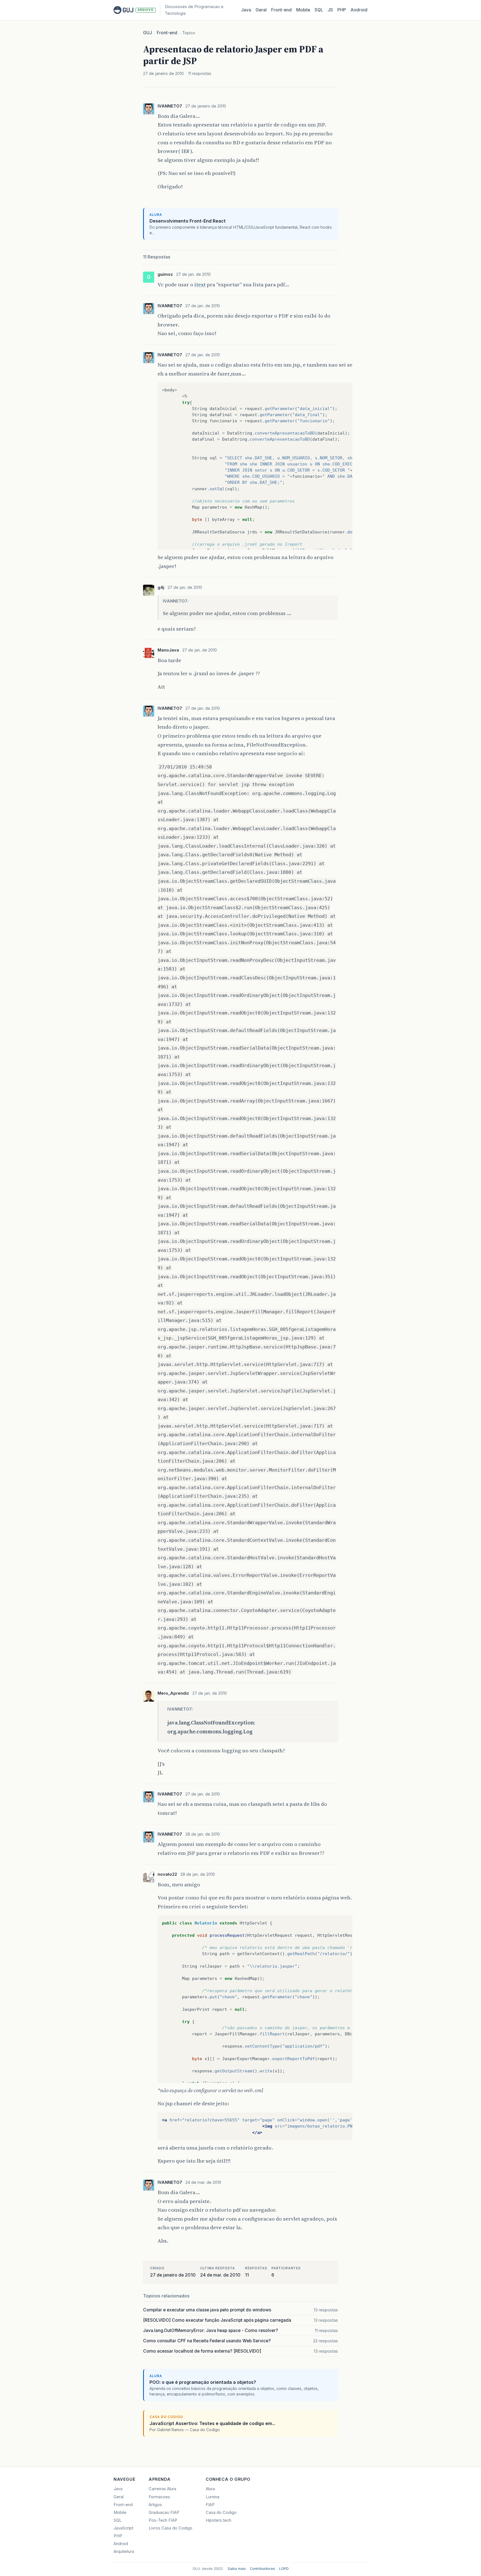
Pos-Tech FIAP (163, 2520)
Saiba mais (237, 2569)
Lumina (213, 2497)
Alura (210, 2489)
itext (200, 284)
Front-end (167, 33)
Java (246, 10)
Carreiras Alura (162, 2489)
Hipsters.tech (219, 2520)
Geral (261, 10)
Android (359, 10)
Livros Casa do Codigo (170, 2528)
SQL (319, 10)
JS (330, 10)
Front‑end (281, 10)
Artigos (155, 2505)
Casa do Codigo (221, 2512)
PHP (342, 10)
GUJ (148, 33)
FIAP (210, 2505)
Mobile (303, 10)
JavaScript (123, 2528)
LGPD (284, 2569)
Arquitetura (124, 2551)
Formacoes (159, 2497)
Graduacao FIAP (164, 2512)
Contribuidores (262, 2569)
